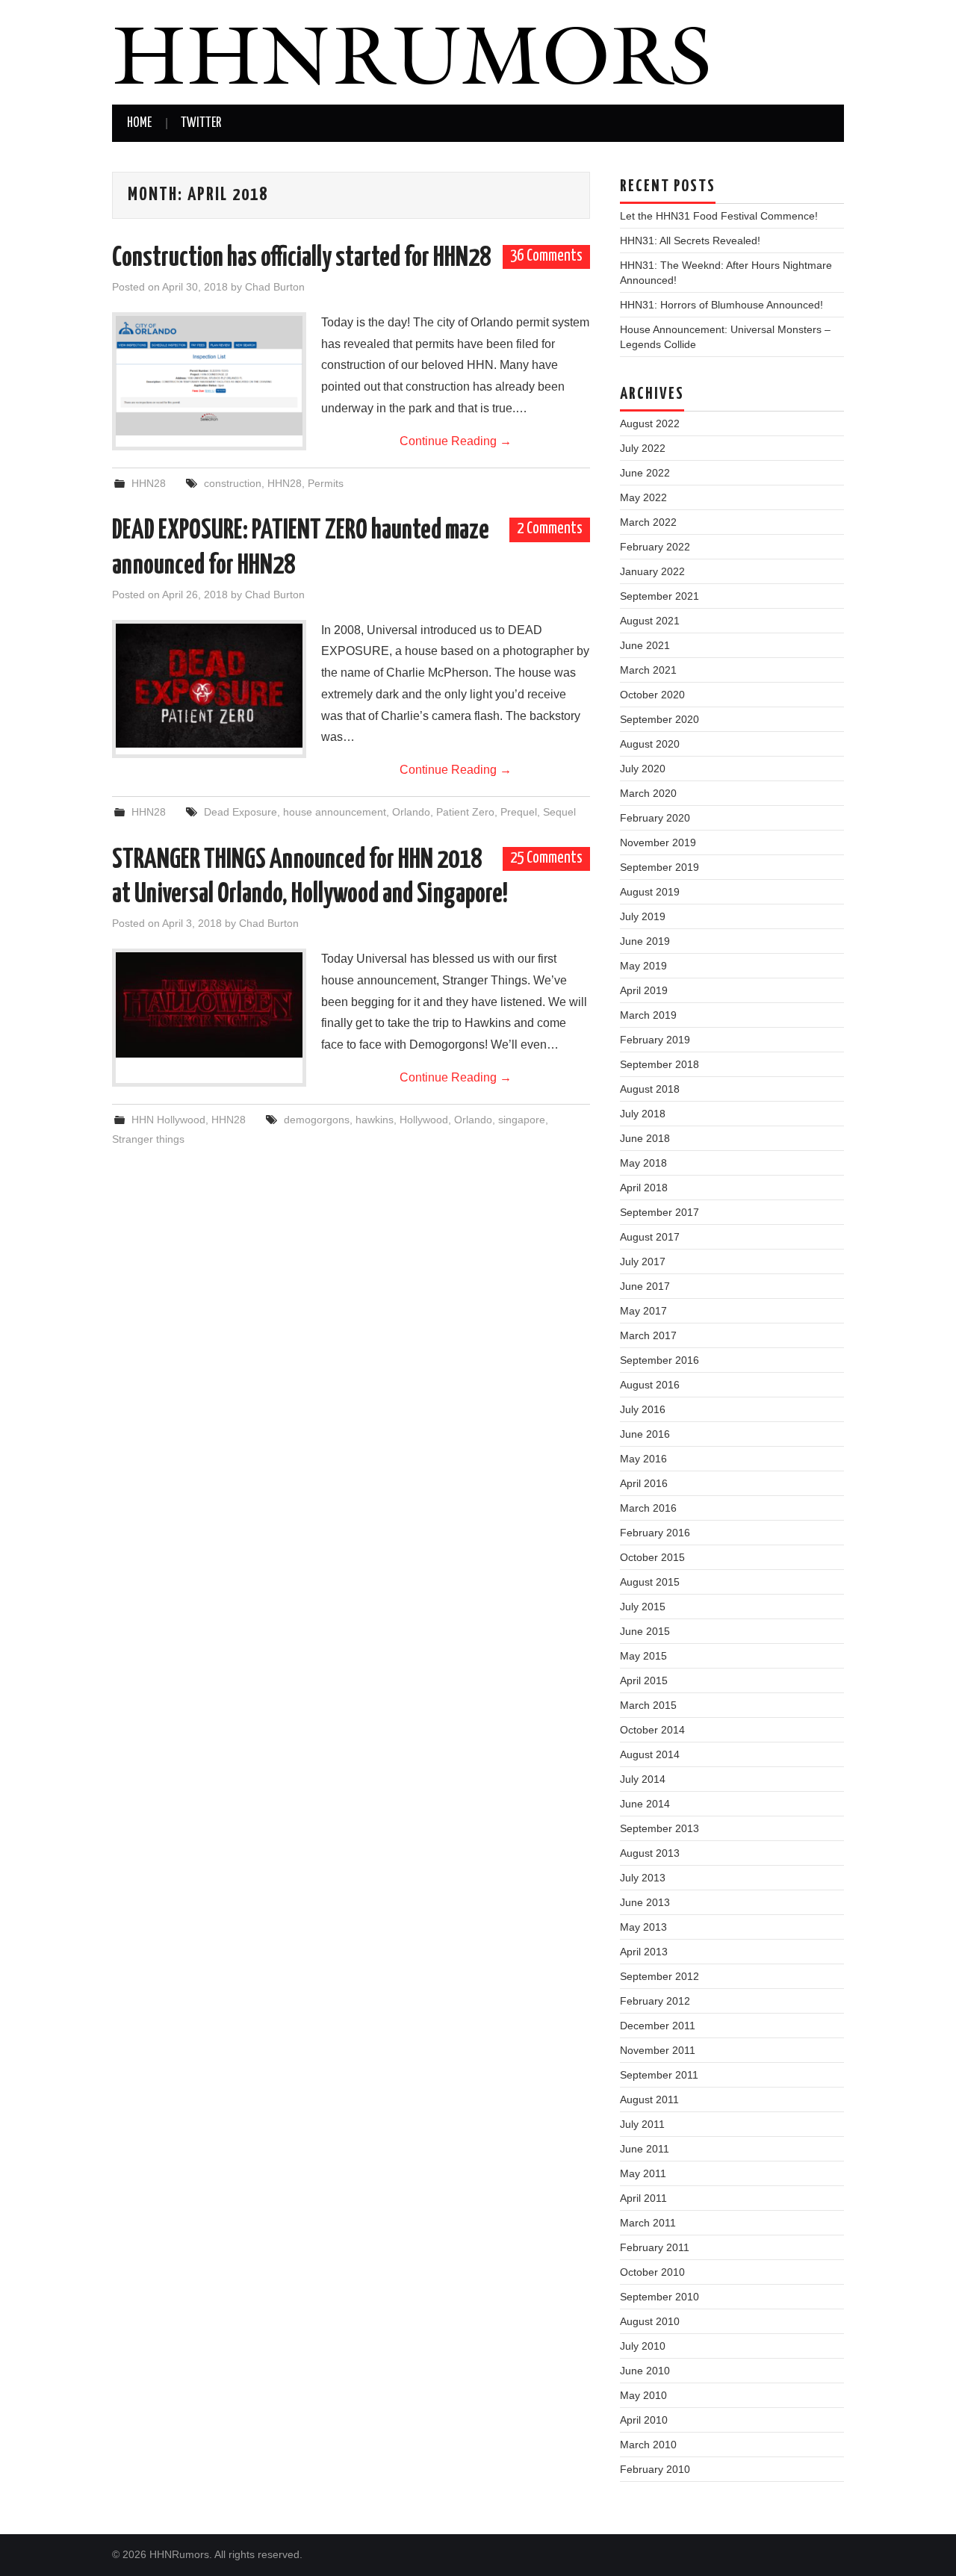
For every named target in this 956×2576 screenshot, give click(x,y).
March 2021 (648, 670)
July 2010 (643, 2346)
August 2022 (650, 423)
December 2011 (658, 2026)
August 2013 (650, 1853)
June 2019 (645, 941)
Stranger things (148, 1139)
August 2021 (650, 621)
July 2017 (643, 1261)
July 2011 (642, 2124)
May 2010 (643, 2395)
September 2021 (659, 596)
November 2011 (658, 2050)
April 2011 (643, 2198)
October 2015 (652, 1557)
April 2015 (644, 1680)
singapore (522, 1120)
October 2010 (652, 2272)
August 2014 (650, 1754)
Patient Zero (465, 812)
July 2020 (643, 769)
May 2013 (643, 1927)
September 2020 (659, 719)
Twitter (201, 123)
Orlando (411, 812)
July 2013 (643, 1878)
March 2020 (648, 793)
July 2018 (643, 1114)
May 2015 (643, 1656)
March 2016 (648, 1508)
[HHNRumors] (411, 51)
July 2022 (643, 448)
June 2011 (645, 2149)
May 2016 (643, 1459)
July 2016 (643, 1409)
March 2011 (648, 2223)
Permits (326, 483)
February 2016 (655, 1533)
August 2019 (650, 892)
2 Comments (550, 529)
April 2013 (644, 1952)
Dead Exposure (240, 812)
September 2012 (659, 1976)
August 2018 (650, 1089)
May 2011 (643, 2173)
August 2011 (649, 2099)
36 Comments (546, 256)
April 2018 (644, 1188)
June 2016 (645, 1434)
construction (233, 483)
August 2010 (650, 2321)
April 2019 (644, 990)
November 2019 (658, 842)
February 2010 (655, 2469)
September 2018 (659, 1064)
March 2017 (648, 1335)
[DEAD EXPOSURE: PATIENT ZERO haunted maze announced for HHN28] (209, 686)
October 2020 (652, 695)
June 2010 (645, 2371)
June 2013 (645, 1902)
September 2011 (659, 2075)
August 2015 (650, 1582)
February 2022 (655, 547)
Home (139, 123)
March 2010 (648, 2445)
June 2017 (645, 1286)
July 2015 (643, 1607)
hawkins (375, 1120)
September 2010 (659, 2297)
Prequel (519, 812)
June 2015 (645, 1631)
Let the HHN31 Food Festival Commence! (719, 216)
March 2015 (648, 1705)
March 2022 (648, 522)
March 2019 (648, 1015)
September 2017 (659, 1212)
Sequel (559, 812)
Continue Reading (456, 441)
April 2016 (644, 1483)
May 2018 (643, 1163)
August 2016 (650, 1385)
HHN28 (149, 483)
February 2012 (655, 2001)
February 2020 (655, 818)
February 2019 (655, 1040)
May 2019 (643, 966)
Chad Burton (275, 287)
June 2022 (645, 473)
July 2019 (643, 916)
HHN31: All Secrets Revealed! (690, 240)
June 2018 (645, 1138)
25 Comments (546, 858)
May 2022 (643, 497)
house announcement (335, 812)
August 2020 (650, 744)
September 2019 (659, 867)
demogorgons (317, 1120)
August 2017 (650, 1237)
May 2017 (643, 1311)
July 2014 (643, 1779)
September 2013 (659, 1828)
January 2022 (652, 571)
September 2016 (659, 1360)
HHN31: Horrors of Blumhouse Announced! (721, 305)
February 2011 (655, 2247)
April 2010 (644, 2420)
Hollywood (424, 1120)
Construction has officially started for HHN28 (301, 258)
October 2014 (652, 1730)
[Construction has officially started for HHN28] (209, 376)
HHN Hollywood (168, 1120)
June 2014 (645, 1804)
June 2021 (645, 645)
